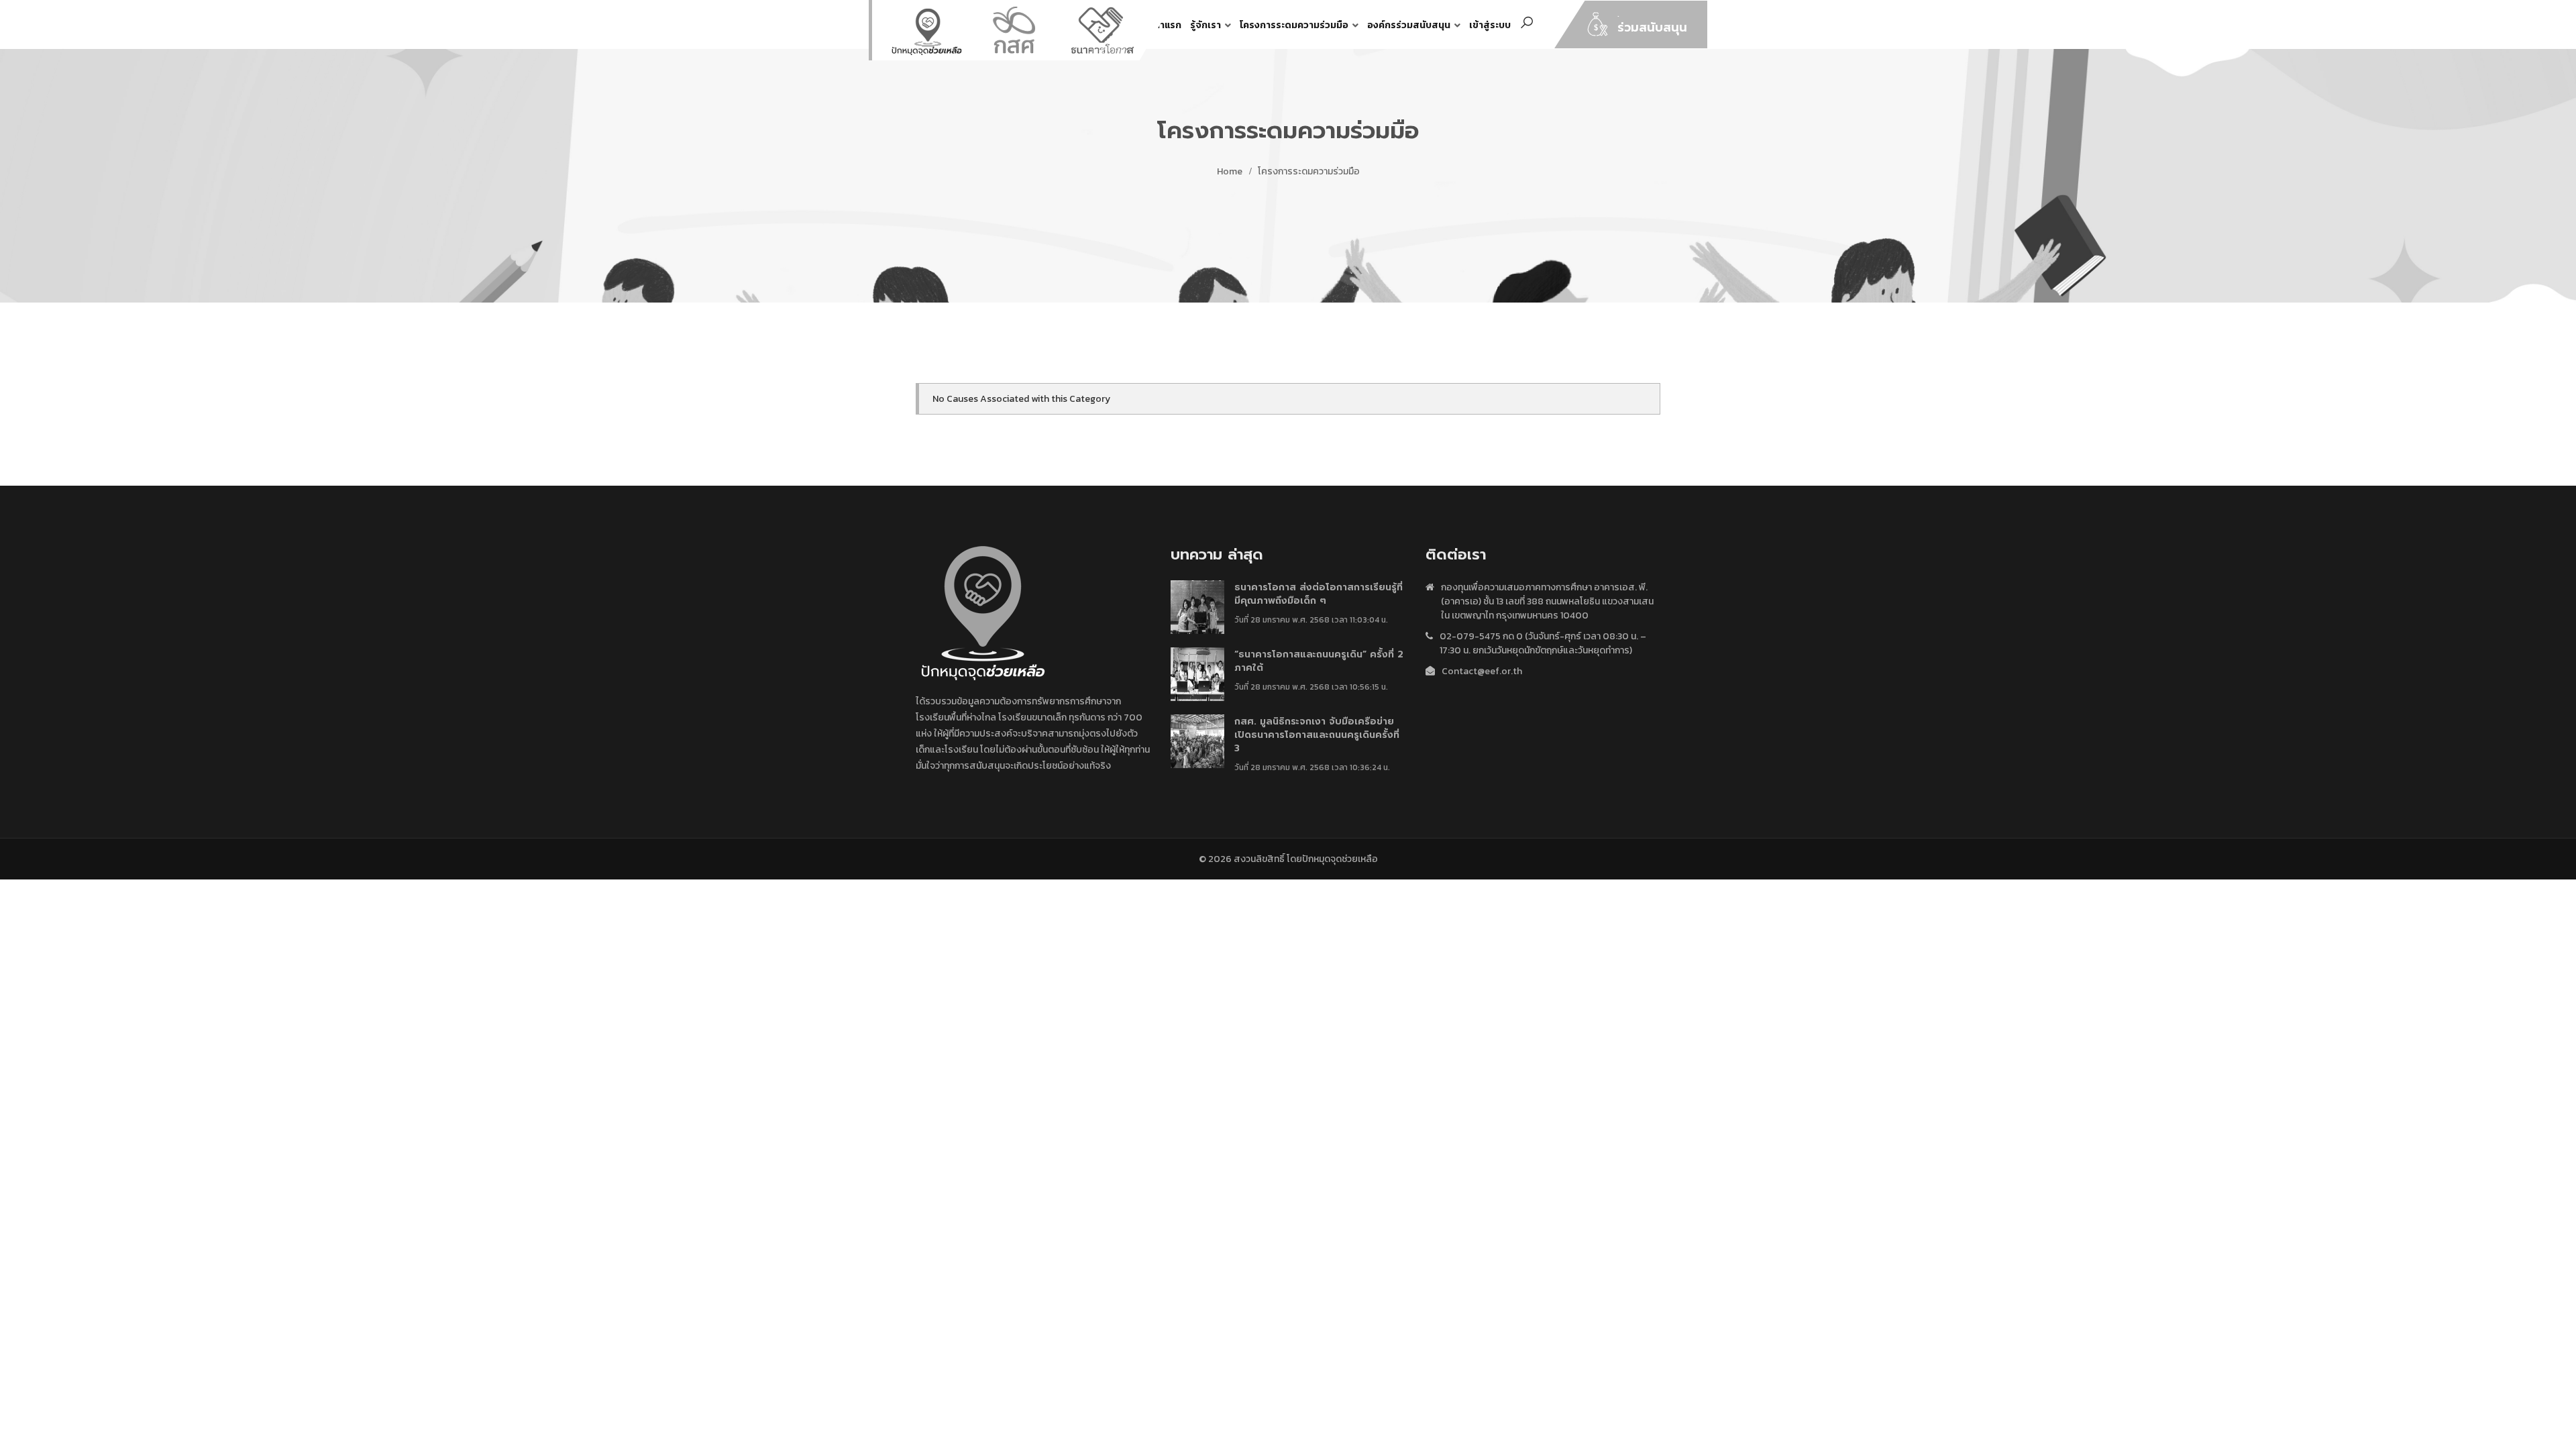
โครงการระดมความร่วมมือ (1294, 25)
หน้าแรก (1165, 25)
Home (1230, 171)
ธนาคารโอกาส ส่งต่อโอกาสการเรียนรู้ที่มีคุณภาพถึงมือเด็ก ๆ (1319, 594)
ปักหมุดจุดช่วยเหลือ (1340, 859)
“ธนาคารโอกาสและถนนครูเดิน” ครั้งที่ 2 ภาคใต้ (1319, 661)
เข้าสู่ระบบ (1490, 25)
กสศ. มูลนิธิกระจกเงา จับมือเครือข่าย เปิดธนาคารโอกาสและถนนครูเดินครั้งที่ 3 (1317, 735)
